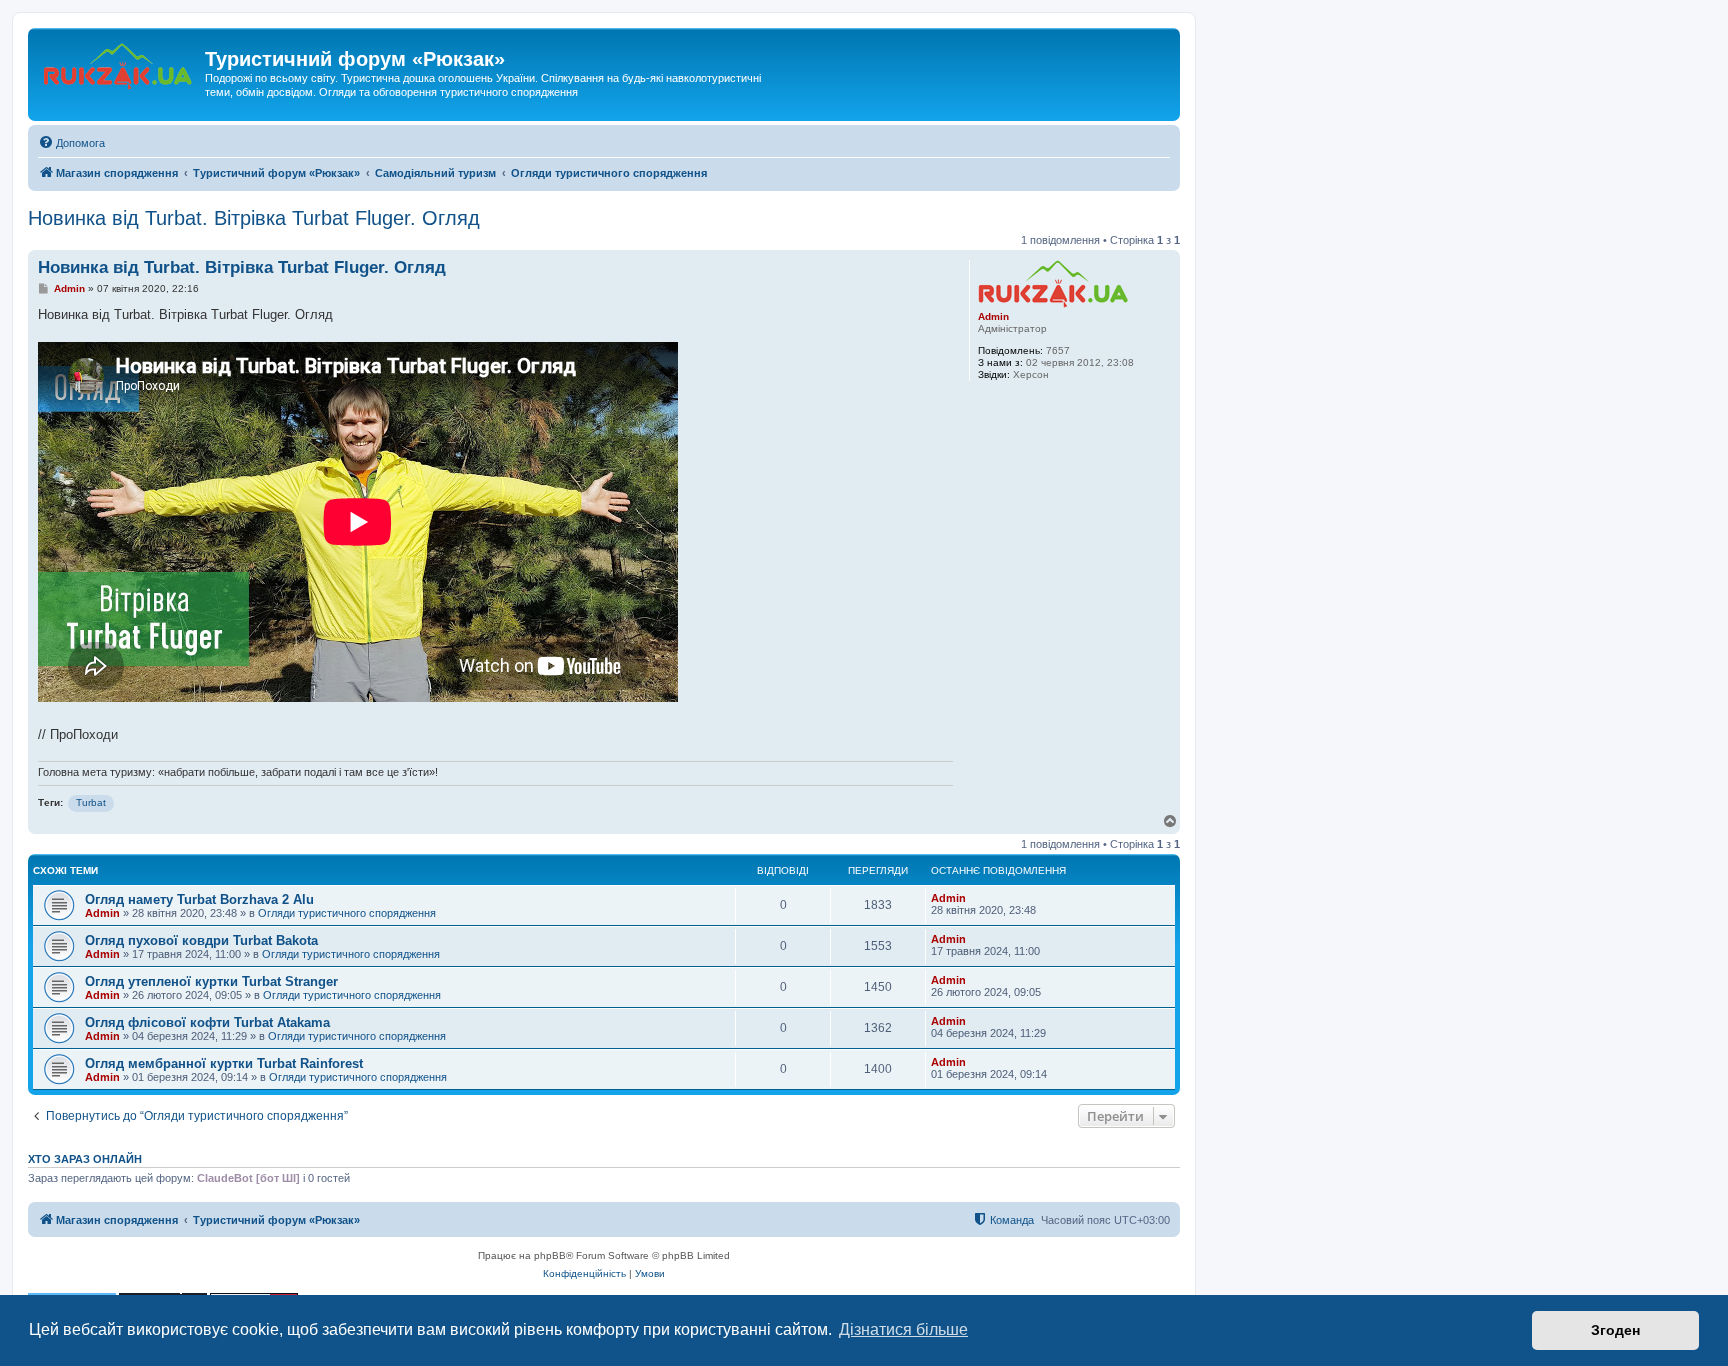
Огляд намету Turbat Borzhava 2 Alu (199, 899)
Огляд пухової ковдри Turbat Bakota (201, 940)
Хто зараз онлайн (85, 1159)
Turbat (91, 802)
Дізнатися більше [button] (903, 1329)
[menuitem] (71, 143)
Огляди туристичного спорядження (347, 913)
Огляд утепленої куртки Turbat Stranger (211, 981)
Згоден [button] (1615, 1330)
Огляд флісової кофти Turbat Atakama (207, 1022)
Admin (993, 316)
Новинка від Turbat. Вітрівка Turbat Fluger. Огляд (254, 218)
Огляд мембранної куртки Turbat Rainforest (224, 1063)
